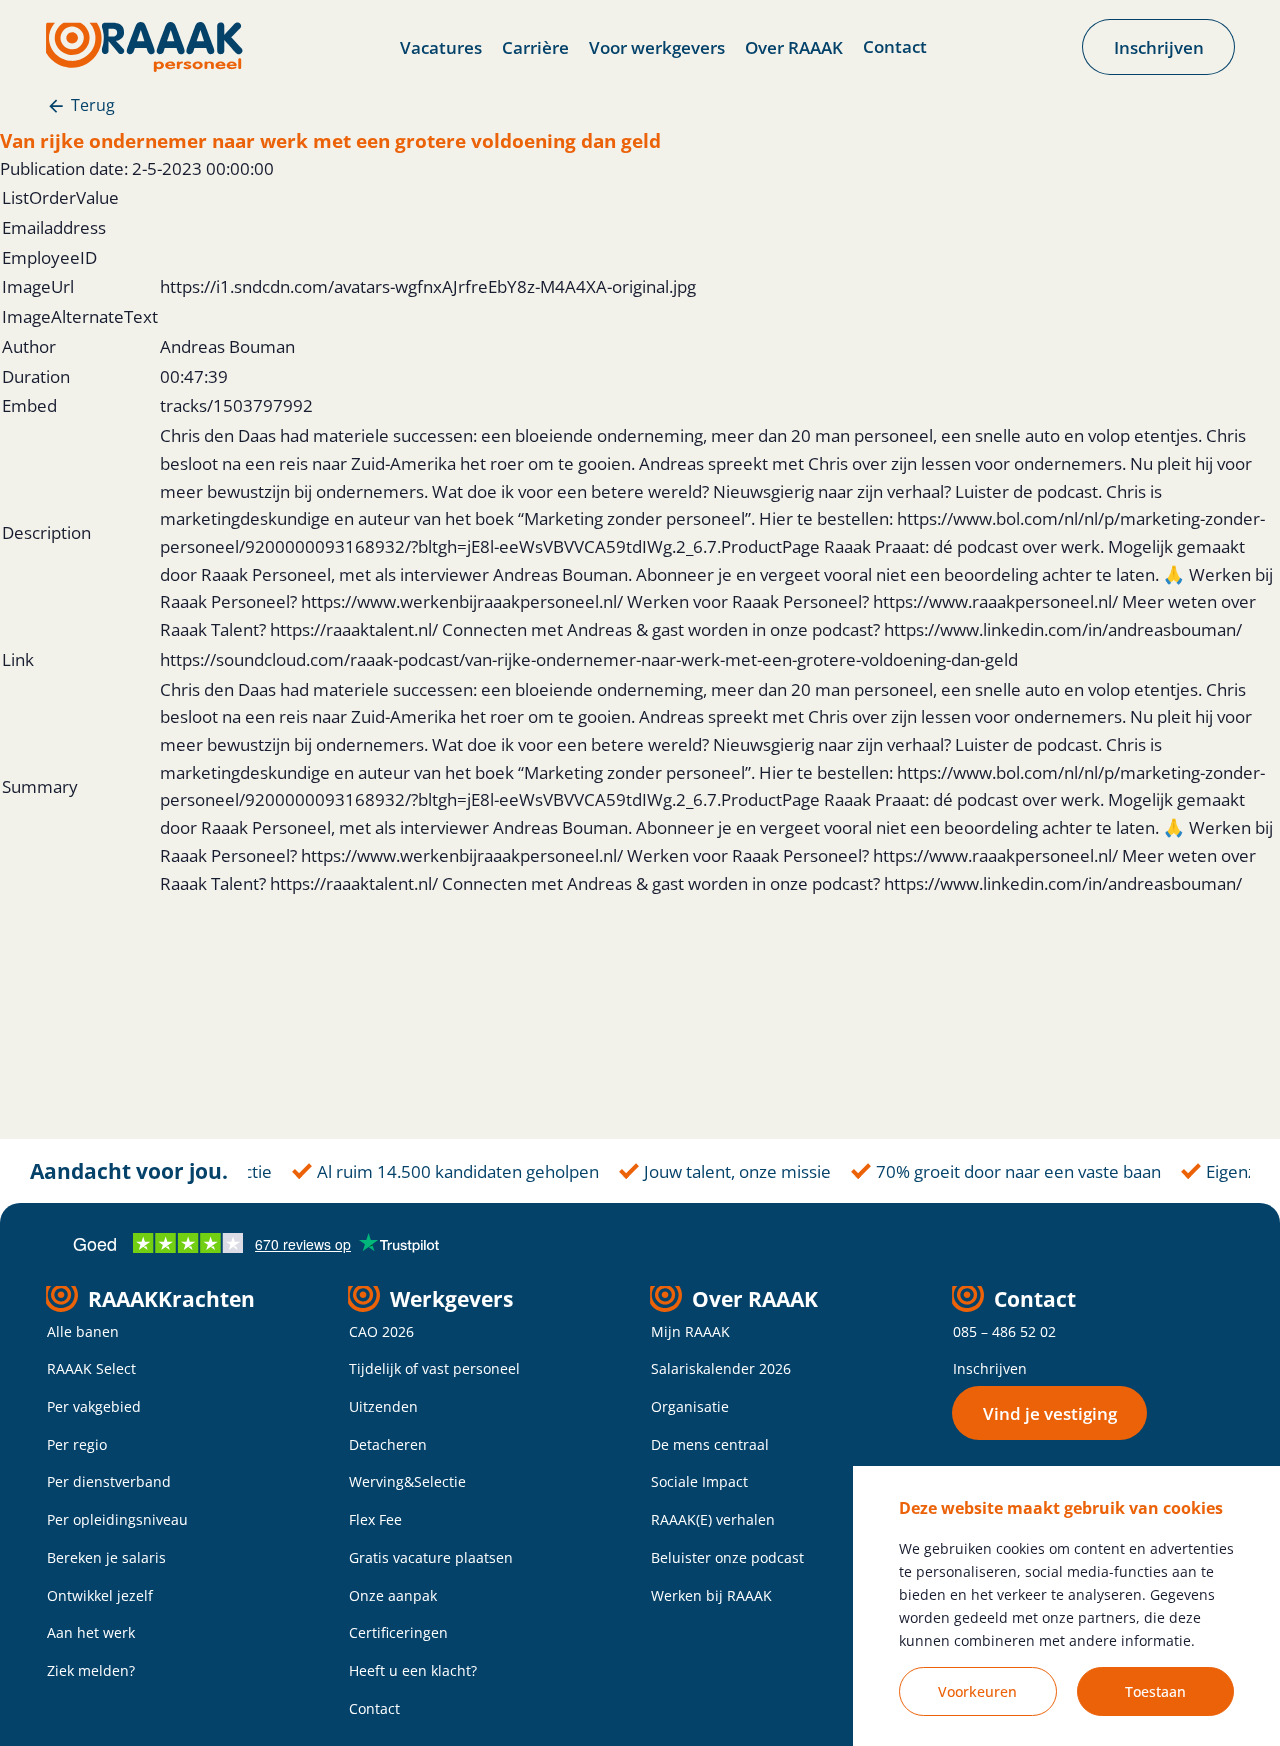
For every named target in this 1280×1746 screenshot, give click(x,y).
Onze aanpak (393, 1595)
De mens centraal (710, 1444)
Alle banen (83, 1331)
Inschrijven (990, 1368)
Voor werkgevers (657, 47)
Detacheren (388, 1444)
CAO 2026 (381, 1331)
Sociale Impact (699, 1481)
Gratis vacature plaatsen (431, 1557)
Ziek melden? (91, 1670)
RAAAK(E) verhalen (713, 1519)
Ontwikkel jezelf (100, 1595)
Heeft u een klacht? (413, 1670)
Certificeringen (398, 1632)
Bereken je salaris (106, 1557)
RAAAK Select (91, 1368)
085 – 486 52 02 (1004, 1331)
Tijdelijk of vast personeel (434, 1368)
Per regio (77, 1444)
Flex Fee (375, 1519)
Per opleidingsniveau (117, 1519)
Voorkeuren (977, 1691)
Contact (895, 46)
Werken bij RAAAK (711, 1595)
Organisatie (690, 1406)
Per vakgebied (94, 1406)
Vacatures (441, 47)
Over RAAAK (794, 47)
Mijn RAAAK (690, 1331)
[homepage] (144, 47)
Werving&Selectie (407, 1481)
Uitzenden (383, 1406)
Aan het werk (91, 1632)
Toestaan (1155, 1691)
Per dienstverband (109, 1481)
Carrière (535, 47)
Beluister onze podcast (727, 1557)
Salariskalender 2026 (721, 1368)
